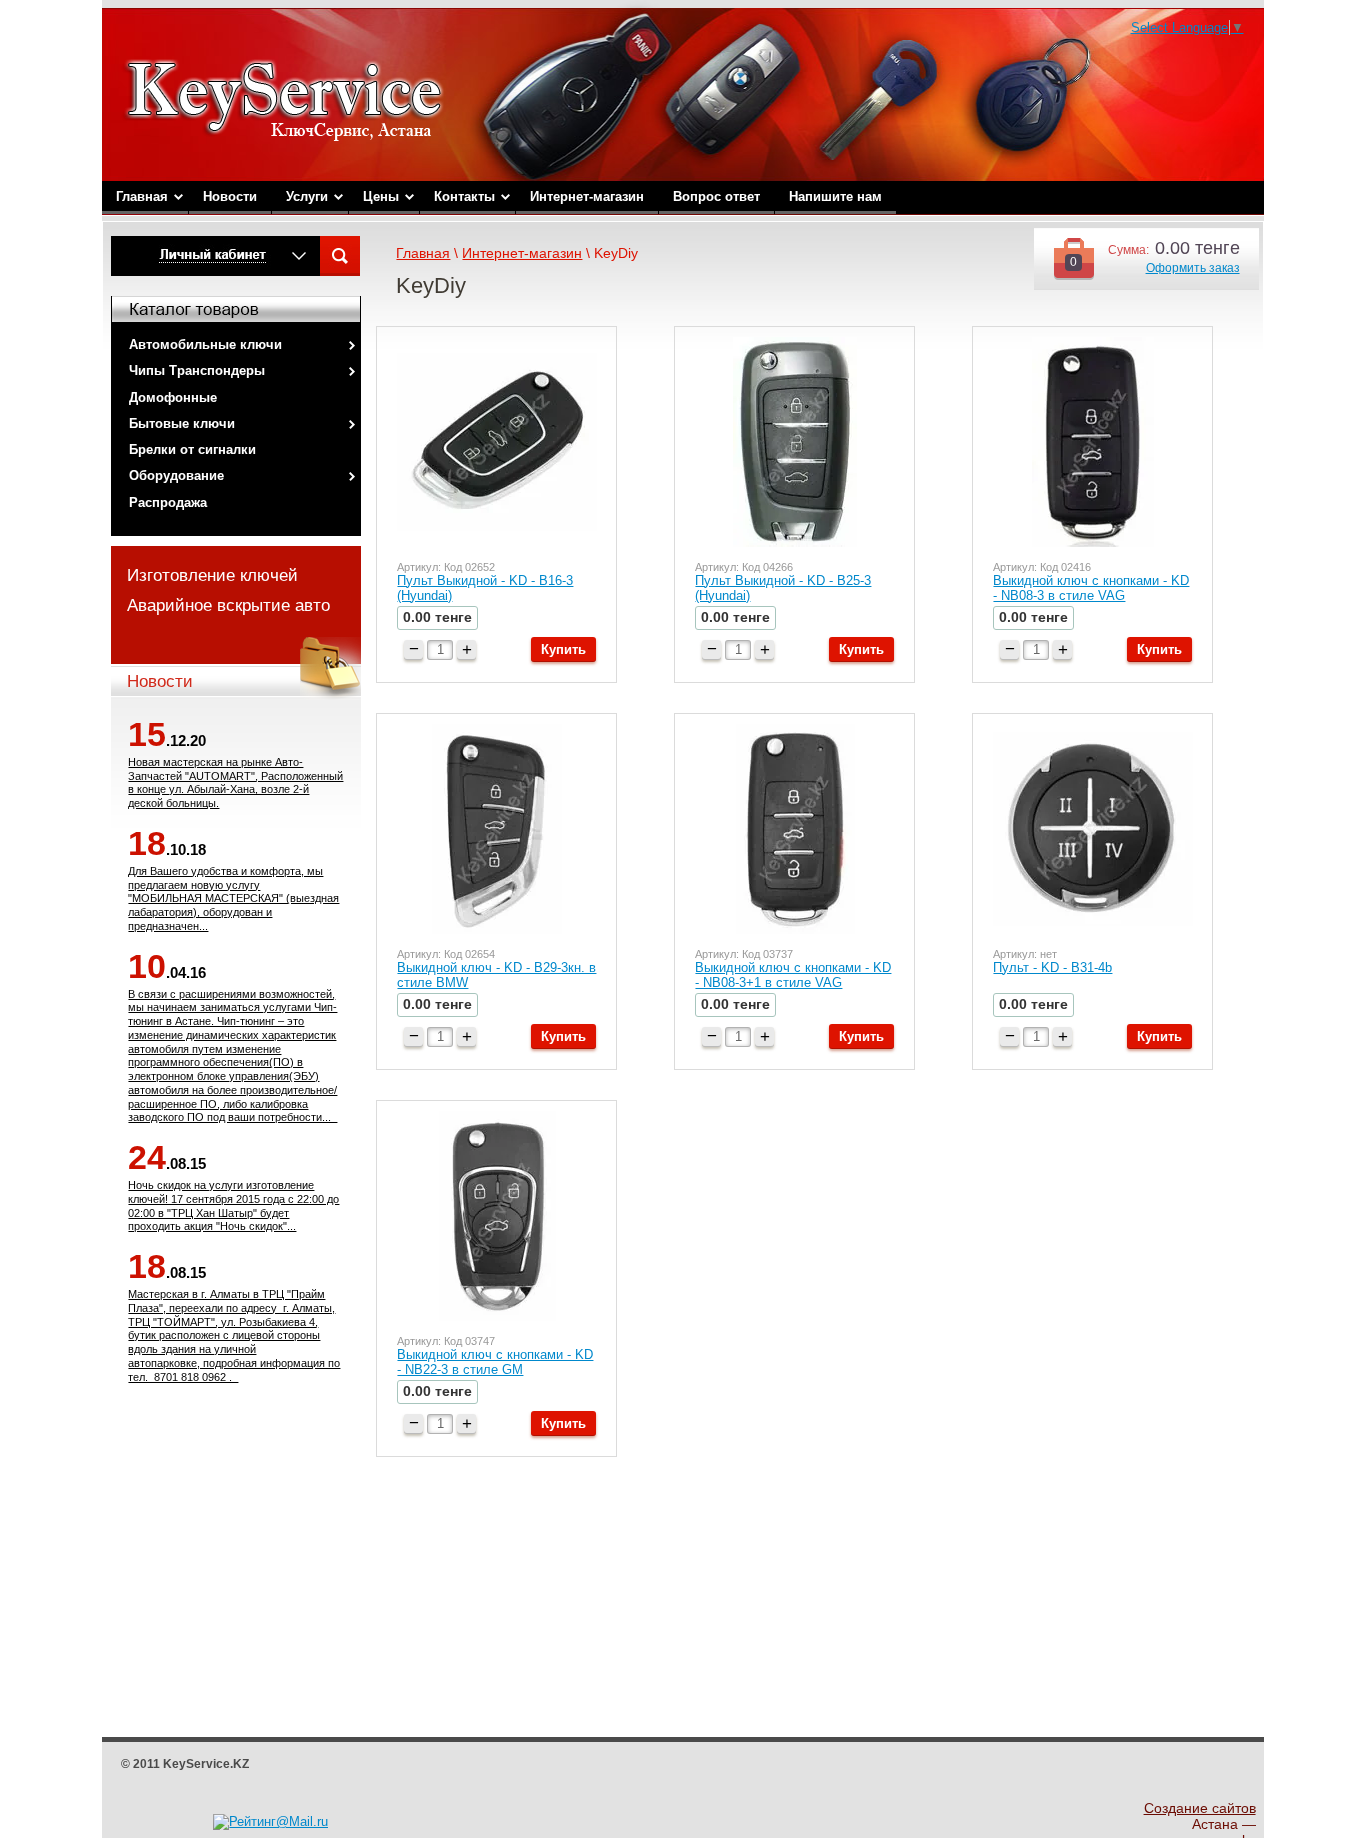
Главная (142, 196)
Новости (230, 196)
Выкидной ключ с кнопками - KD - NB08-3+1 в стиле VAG (793, 975)
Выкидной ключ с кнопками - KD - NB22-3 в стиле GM (495, 1362)
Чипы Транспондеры (197, 370)
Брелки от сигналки (192, 449)
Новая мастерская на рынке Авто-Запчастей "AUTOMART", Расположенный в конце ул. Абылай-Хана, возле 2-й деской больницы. (235, 782)
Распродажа (168, 502)
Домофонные (173, 397)
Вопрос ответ (716, 196)
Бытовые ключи (182, 423)
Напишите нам (835, 196)
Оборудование (176, 475)
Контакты (464, 196)
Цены (381, 196)
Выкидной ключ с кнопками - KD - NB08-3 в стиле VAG (1091, 588)
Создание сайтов (1200, 1808)
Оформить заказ (1193, 268)
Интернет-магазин (587, 196)
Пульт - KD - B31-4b (1052, 967)
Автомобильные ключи (205, 344)
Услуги (307, 196)
